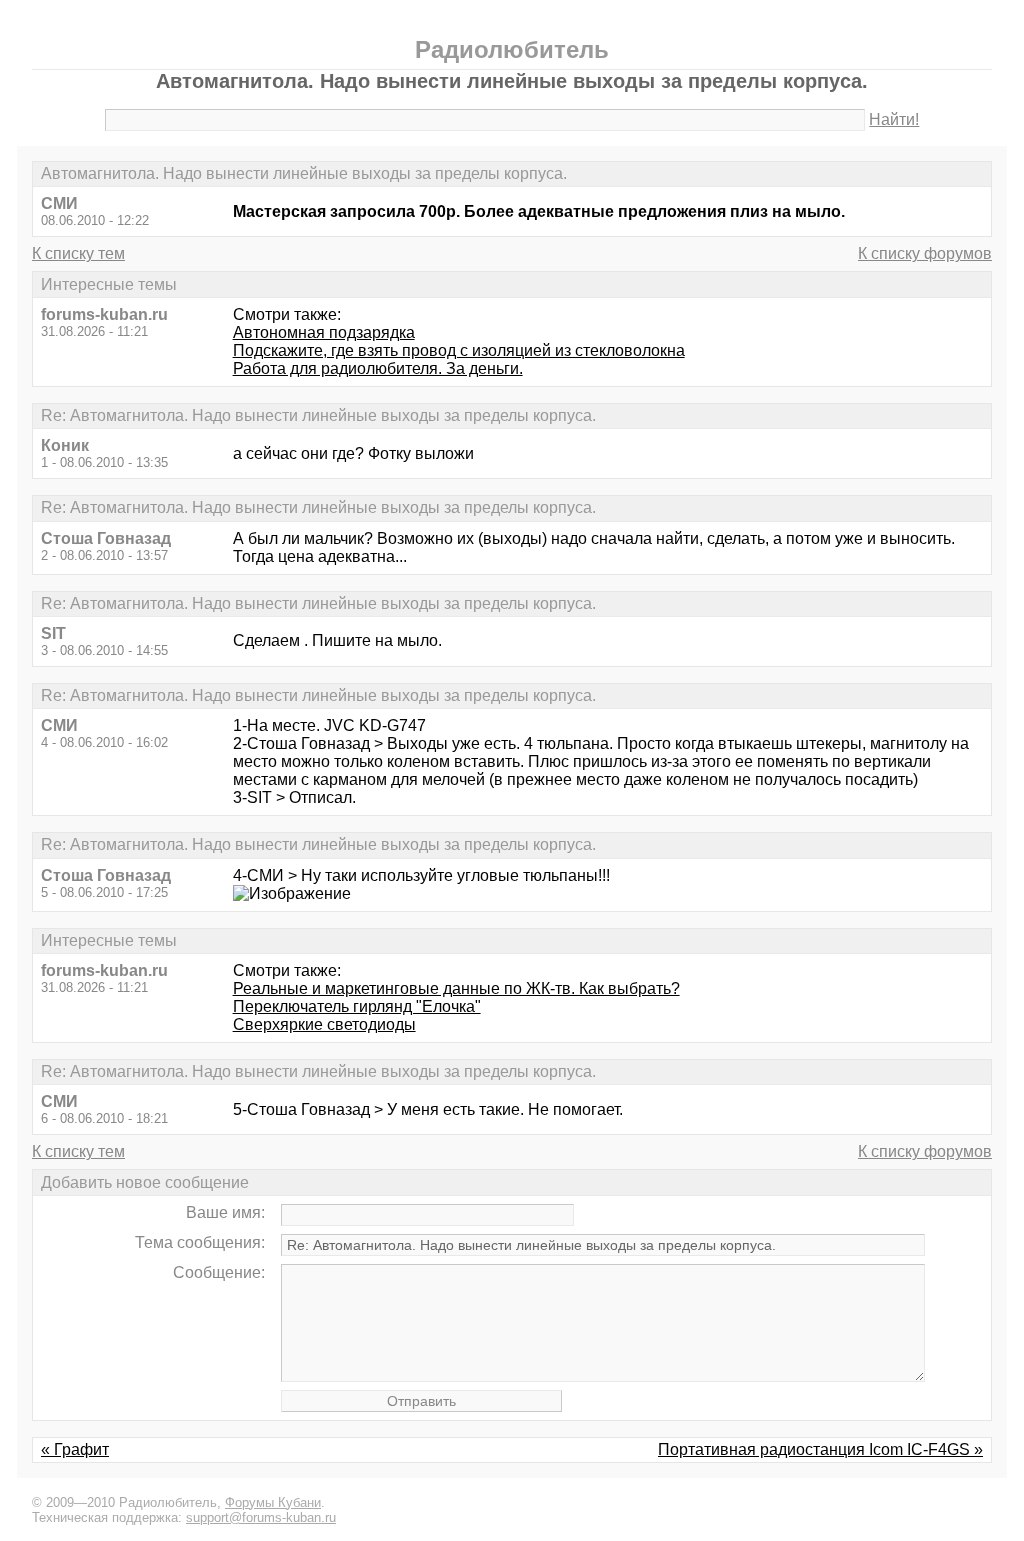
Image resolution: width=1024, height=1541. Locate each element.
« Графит (75, 1449)
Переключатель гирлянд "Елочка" (357, 1006)
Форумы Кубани (273, 1502)
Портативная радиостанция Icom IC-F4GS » (820, 1449)
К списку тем (78, 253)
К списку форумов (925, 253)
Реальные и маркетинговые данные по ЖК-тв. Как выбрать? (456, 988)
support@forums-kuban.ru (261, 1517)
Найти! (894, 119)
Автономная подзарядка (324, 332)
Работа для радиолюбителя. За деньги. (378, 368)
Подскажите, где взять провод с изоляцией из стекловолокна (459, 350)
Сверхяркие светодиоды (324, 1024)
